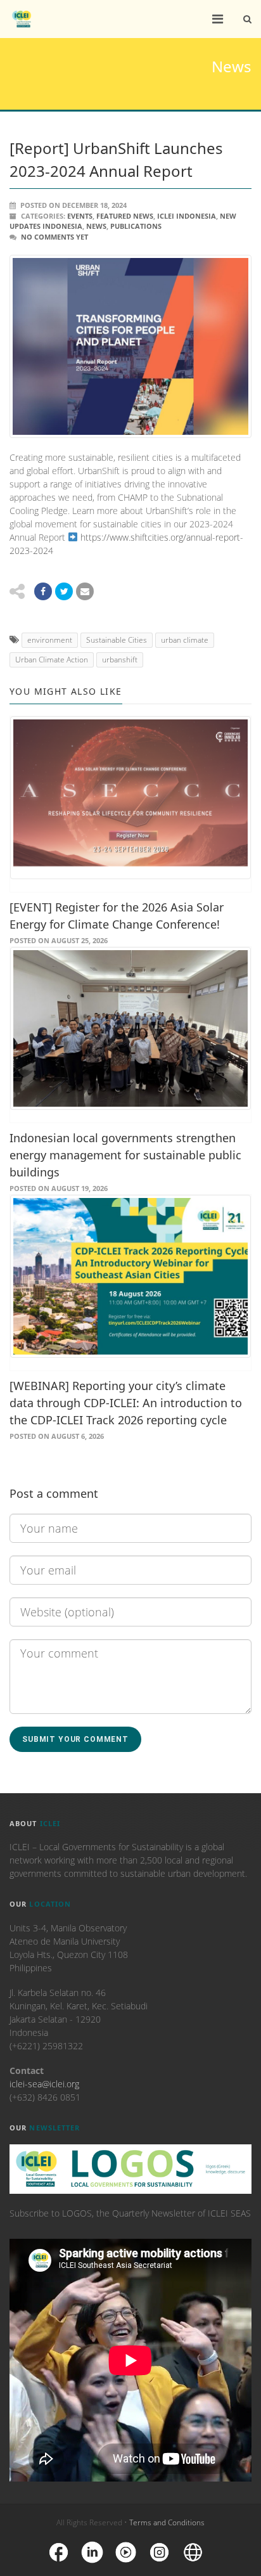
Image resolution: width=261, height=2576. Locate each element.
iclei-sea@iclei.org (44, 2084)
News (96, 226)
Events (80, 216)
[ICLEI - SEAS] (22, 19)
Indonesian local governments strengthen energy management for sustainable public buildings (125, 1155)
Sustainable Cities (117, 640)
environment (50, 640)
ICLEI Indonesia (187, 216)
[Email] (85, 591)
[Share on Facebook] (43, 591)
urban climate (185, 640)
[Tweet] (64, 591)
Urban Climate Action (52, 660)
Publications (136, 226)
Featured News (125, 216)
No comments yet (54, 237)
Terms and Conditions (167, 2522)
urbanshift (120, 660)
